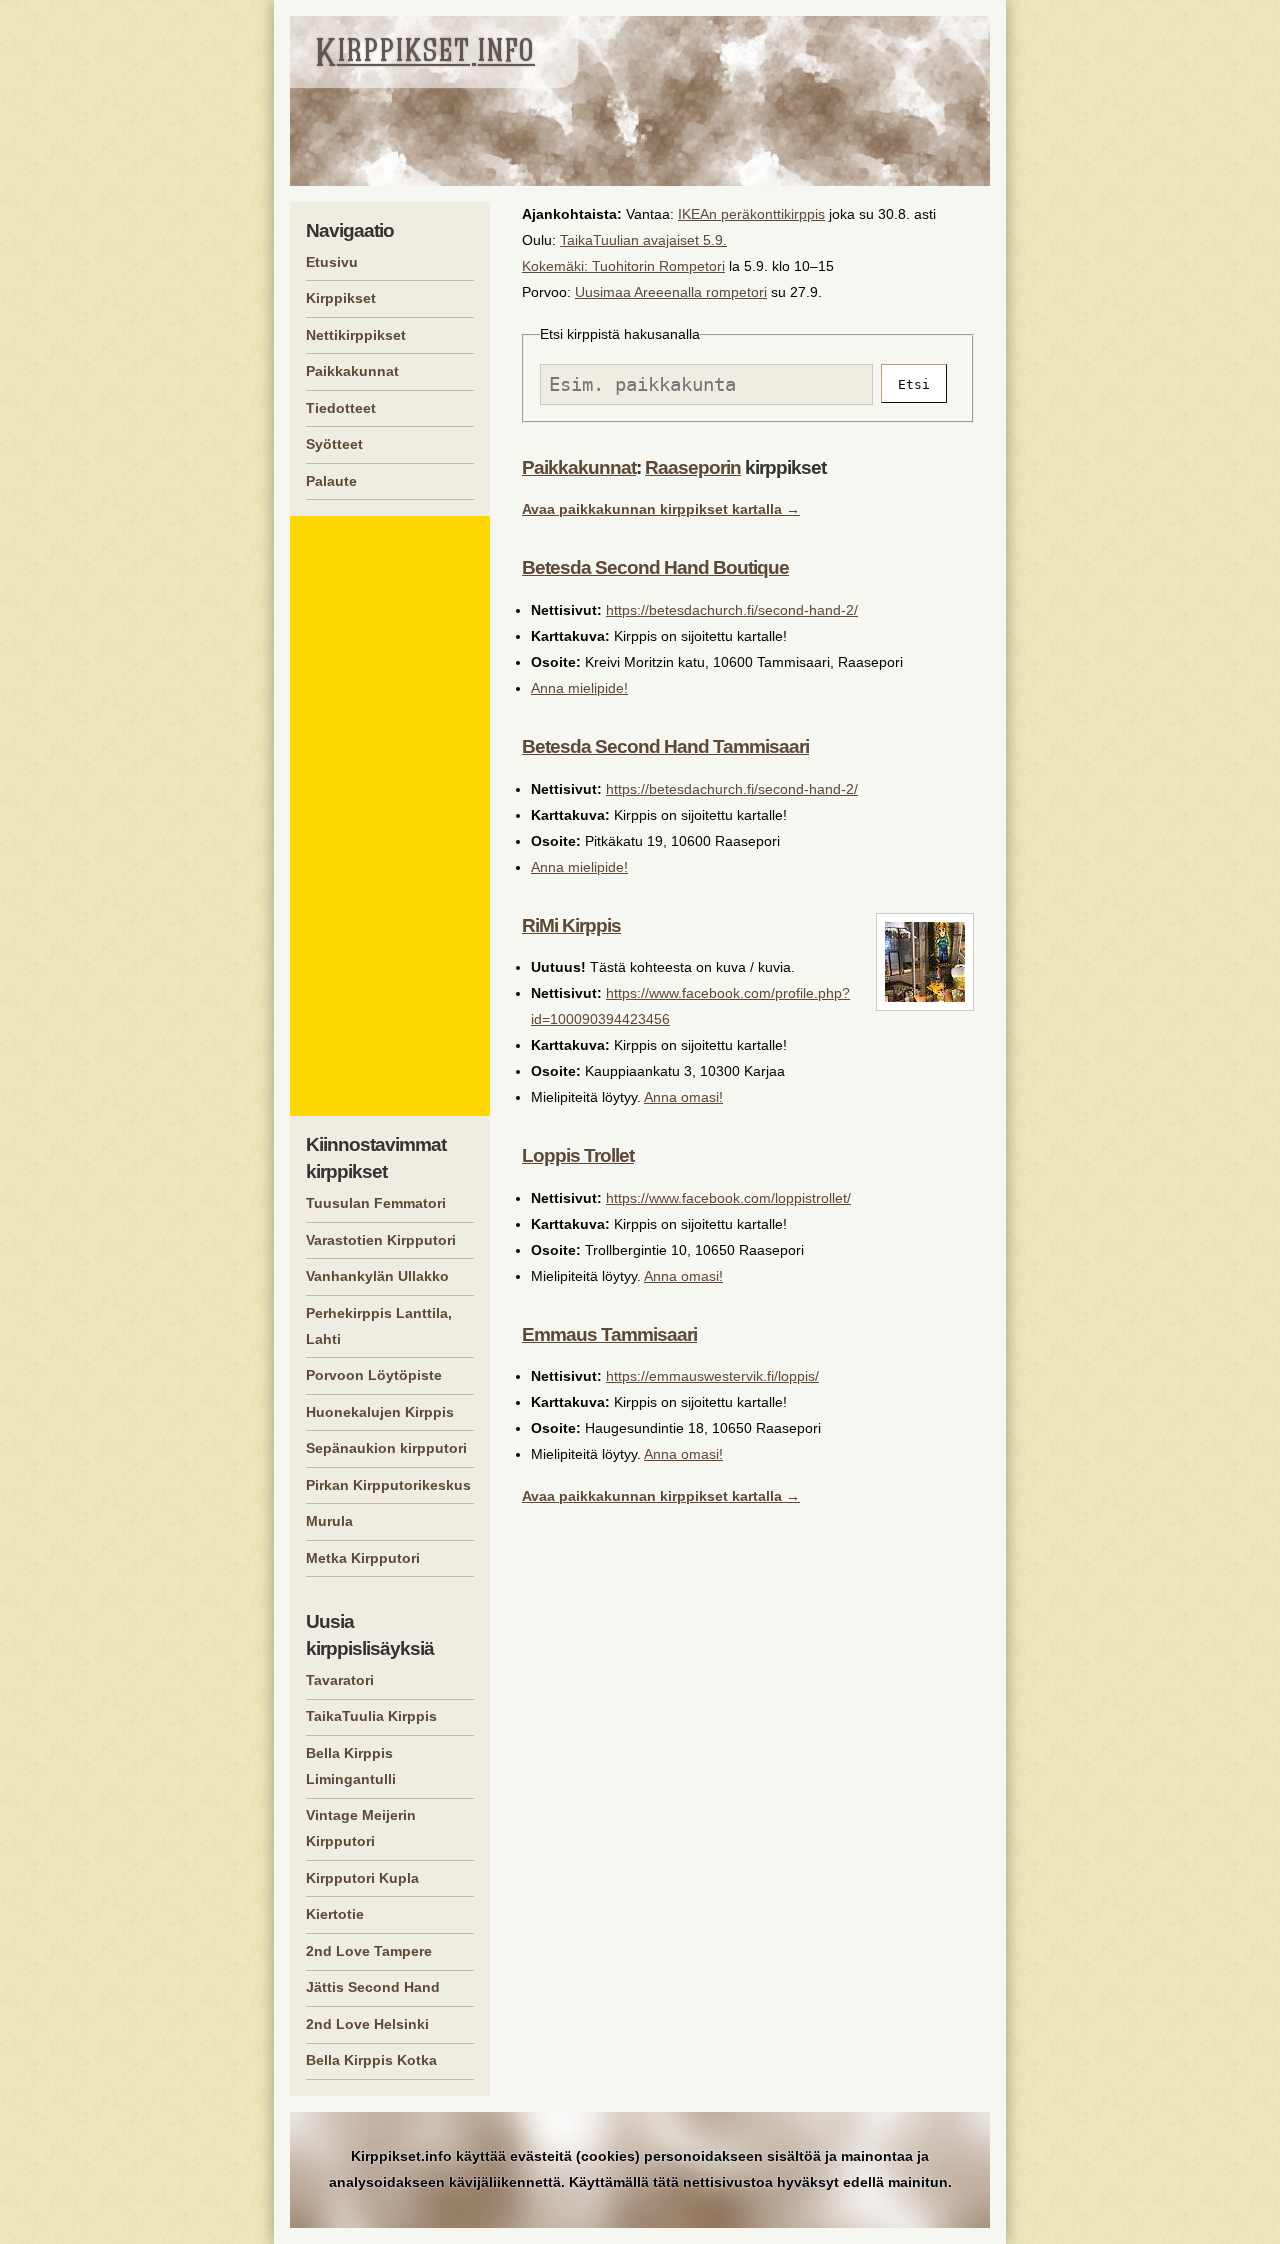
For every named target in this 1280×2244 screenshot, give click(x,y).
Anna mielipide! (579, 688)
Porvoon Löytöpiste (374, 1375)
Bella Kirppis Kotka (371, 2060)
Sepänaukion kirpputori (386, 1448)
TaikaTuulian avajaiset (629, 240)
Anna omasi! (683, 1097)
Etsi (914, 384)
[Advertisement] (393, 816)
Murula (329, 1521)
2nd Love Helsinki (367, 2024)
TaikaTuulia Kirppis (371, 1716)
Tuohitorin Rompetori (658, 266)
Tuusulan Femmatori (376, 1203)
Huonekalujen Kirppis (380, 1412)
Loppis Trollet (578, 1155)
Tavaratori (340, 1680)
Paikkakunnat (579, 467)
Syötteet (334, 444)
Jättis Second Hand (373, 1987)
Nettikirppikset (356, 335)
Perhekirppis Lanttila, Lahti (379, 1326)
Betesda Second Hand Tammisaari (665, 746)
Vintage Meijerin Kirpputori (361, 1828)
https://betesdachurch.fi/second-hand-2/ (732, 610)
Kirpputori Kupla (362, 1878)
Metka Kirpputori (363, 1558)
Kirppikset (341, 298)
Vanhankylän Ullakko (377, 1276)
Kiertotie (335, 1914)
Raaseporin (693, 467)
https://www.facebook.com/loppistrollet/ (728, 1198)
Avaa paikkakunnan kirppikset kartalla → (661, 509)
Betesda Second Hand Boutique (655, 567)
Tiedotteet (341, 408)
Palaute (331, 481)
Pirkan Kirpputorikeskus (388, 1485)
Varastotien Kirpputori (381, 1240)
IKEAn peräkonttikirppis (751, 214)
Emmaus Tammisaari (609, 1334)
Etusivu (332, 262)
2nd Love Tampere (369, 1951)
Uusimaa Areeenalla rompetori (671, 292)
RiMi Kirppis (571, 925)
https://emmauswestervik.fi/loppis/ (712, 1376)
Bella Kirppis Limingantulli (351, 1766)
